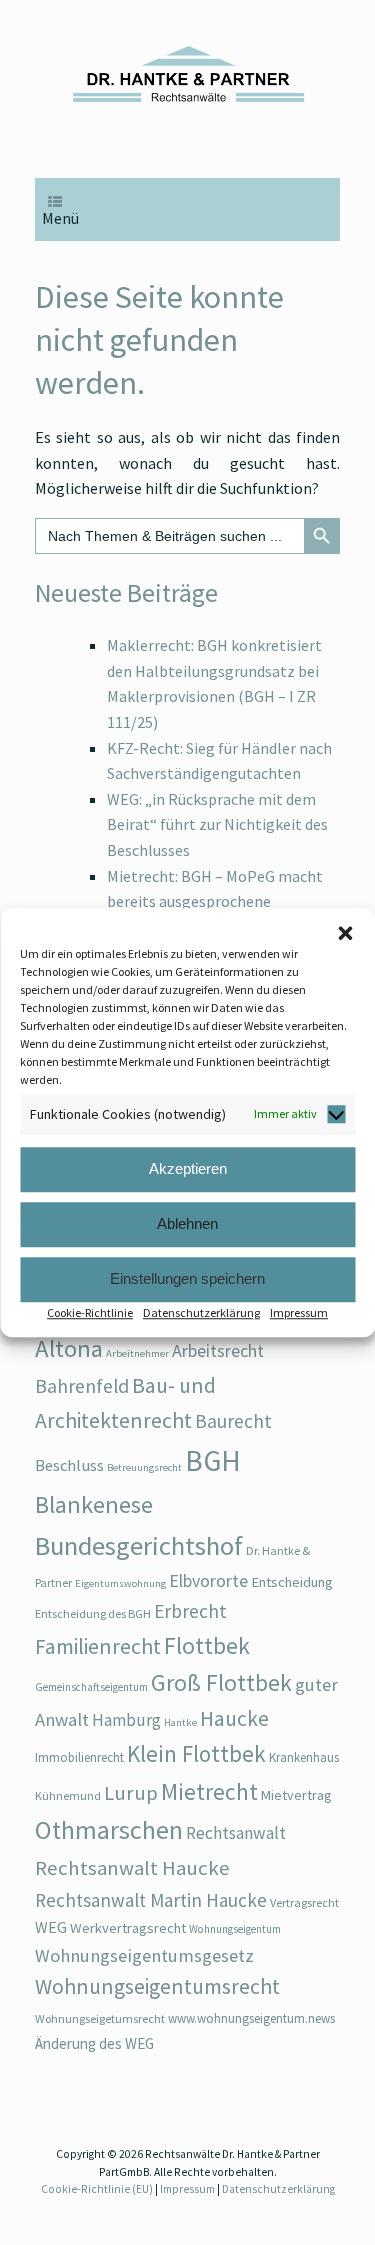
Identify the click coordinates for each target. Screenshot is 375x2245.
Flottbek (207, 1645)
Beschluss (69, 1465)
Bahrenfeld (82, 1385)
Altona (69, 1348)
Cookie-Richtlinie (90, 1312)
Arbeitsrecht (218, 1350)
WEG (51, 1927)
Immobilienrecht (79, 1757)
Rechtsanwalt (236, 1833)
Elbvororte (208, 1580)
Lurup (131, 1793)
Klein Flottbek (196, 1753)
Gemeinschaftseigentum (91, 1687)
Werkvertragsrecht (128, 1928)
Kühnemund (68, 1795)
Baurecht (233, 1421)
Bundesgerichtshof (139, 1545)
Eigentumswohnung (120, 1583)
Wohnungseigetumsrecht (100, 2018)
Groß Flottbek (221, 1682)
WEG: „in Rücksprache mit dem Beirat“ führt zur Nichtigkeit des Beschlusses (217, 824)
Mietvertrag (296, 1795)
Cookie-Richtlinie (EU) (97, 2189)
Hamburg (126, 1720)
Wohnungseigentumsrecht (157, 1986)
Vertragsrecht (304, 1902)
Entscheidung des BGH (93, 1613)
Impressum (299, 1312)
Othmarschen (109, 1830)
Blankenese (94, 1504)
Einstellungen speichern (187, 1278)
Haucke (234, 1718)
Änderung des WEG (94, 2043)
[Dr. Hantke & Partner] (187, 74)
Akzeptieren (188, 1168)
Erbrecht (190, 1611)
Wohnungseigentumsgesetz (144, 1955)
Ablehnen (187, 1223)
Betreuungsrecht (144, 1467)
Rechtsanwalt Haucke (132, 1868)
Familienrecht (98, 1646)
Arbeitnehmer (137, 1353)
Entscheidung (292, 1582)
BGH (213, 1460)
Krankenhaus (304, 1757)
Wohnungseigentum (235, 1929)
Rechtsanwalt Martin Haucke (151, 1900)
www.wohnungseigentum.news (251, 2018)
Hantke (180, 1722)
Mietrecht (209, 1791)
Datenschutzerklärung (201, 1312)
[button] (345, 933)
